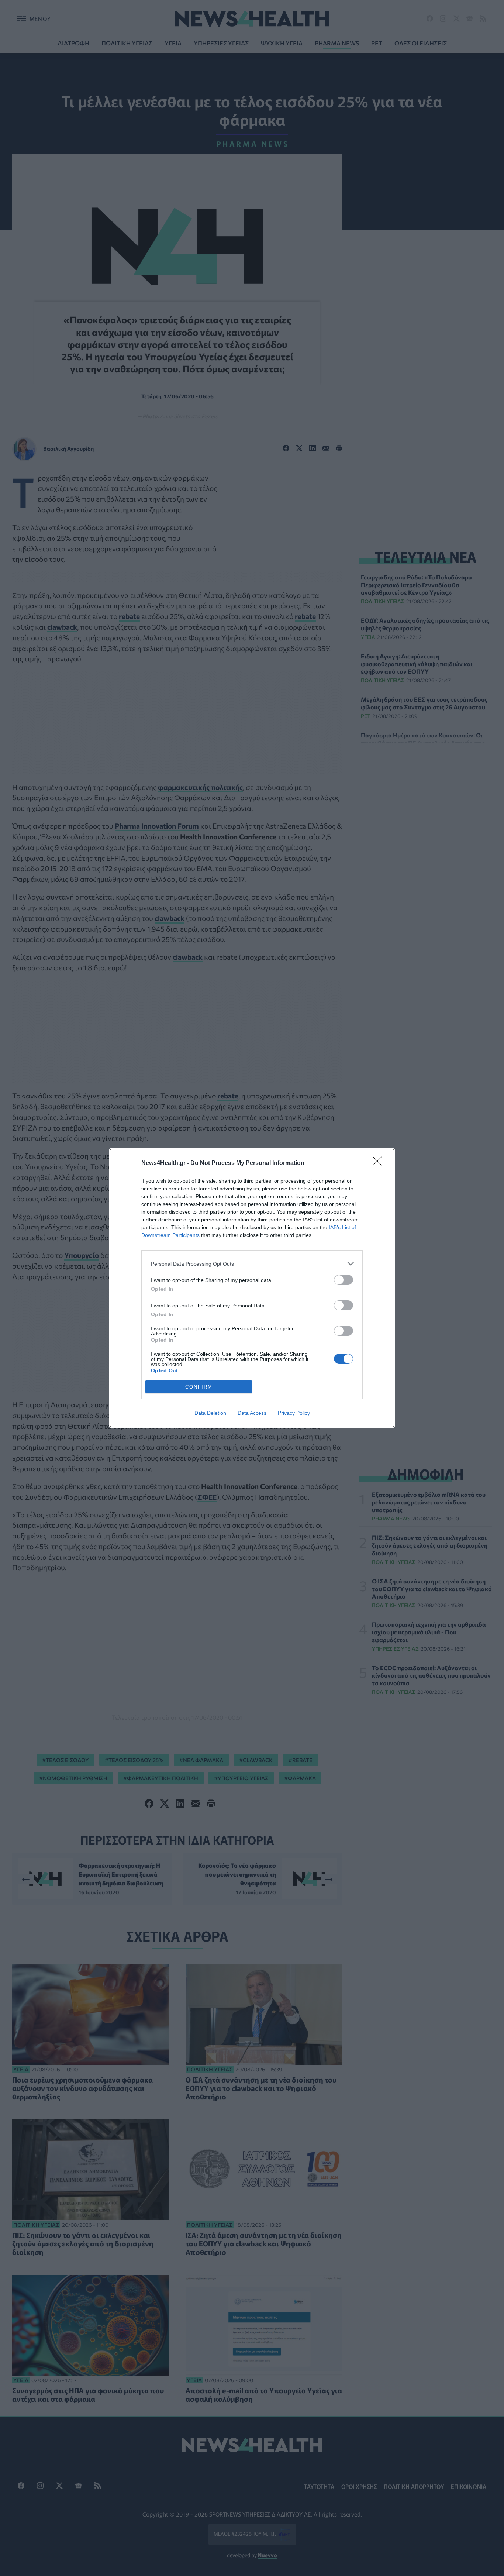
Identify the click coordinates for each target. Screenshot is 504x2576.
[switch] (344, 1280)
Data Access (252, 1413)
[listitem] (252, 1264)
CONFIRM (199, 1387)
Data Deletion (210, 1413)
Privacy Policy (294, 1413)
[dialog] (252, 1288)
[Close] (380, 1163)
